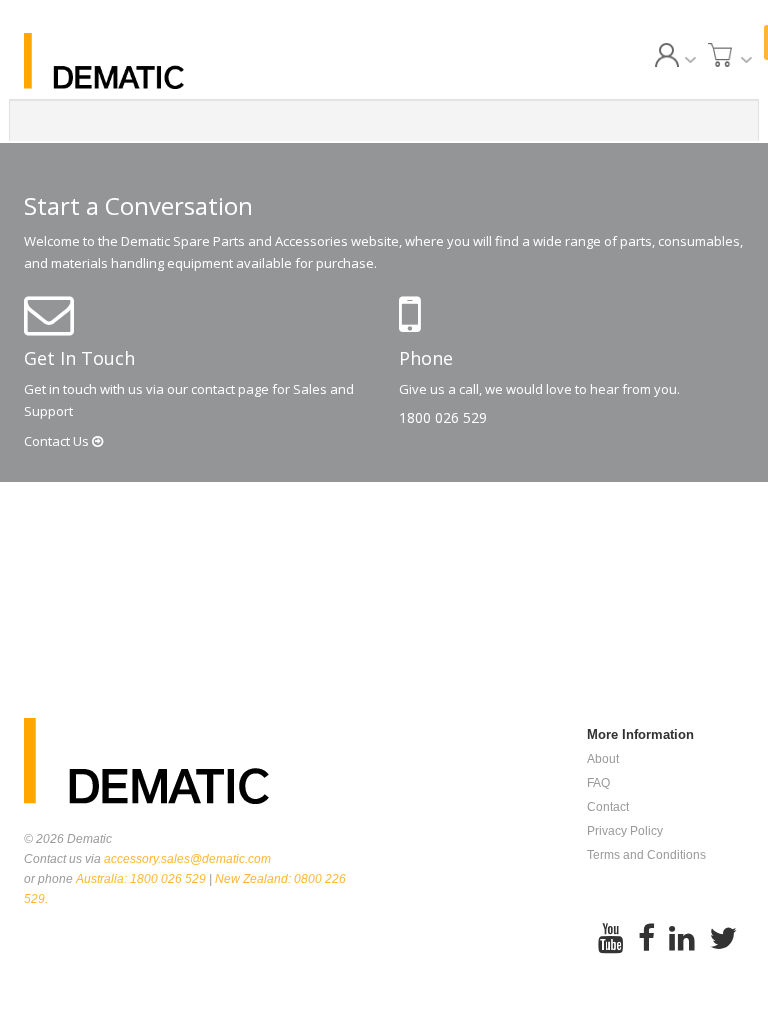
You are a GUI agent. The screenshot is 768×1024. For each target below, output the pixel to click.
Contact (58, 441)
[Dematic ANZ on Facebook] (646, 939)
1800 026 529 (443, 417)
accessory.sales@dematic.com (187, 859)
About (603, 759)
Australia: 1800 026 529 (141, 879)
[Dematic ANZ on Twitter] (723, 939)
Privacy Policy (625, 831)
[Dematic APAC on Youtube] (611, 939)
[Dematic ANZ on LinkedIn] (682, 939)
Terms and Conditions (646, 855)
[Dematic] (134, 61)
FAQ (598, 783)
